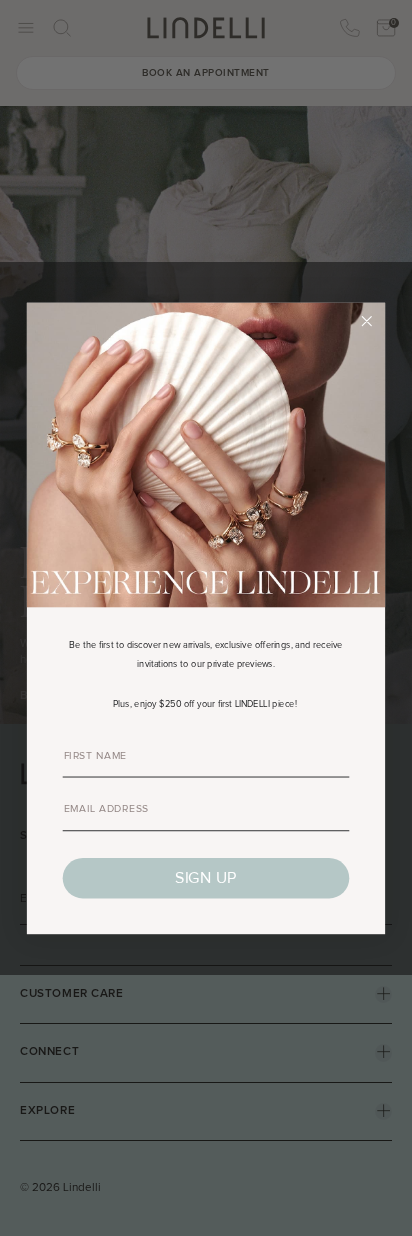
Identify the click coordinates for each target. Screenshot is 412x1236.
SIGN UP (206, 878)
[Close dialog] (367, 321)
